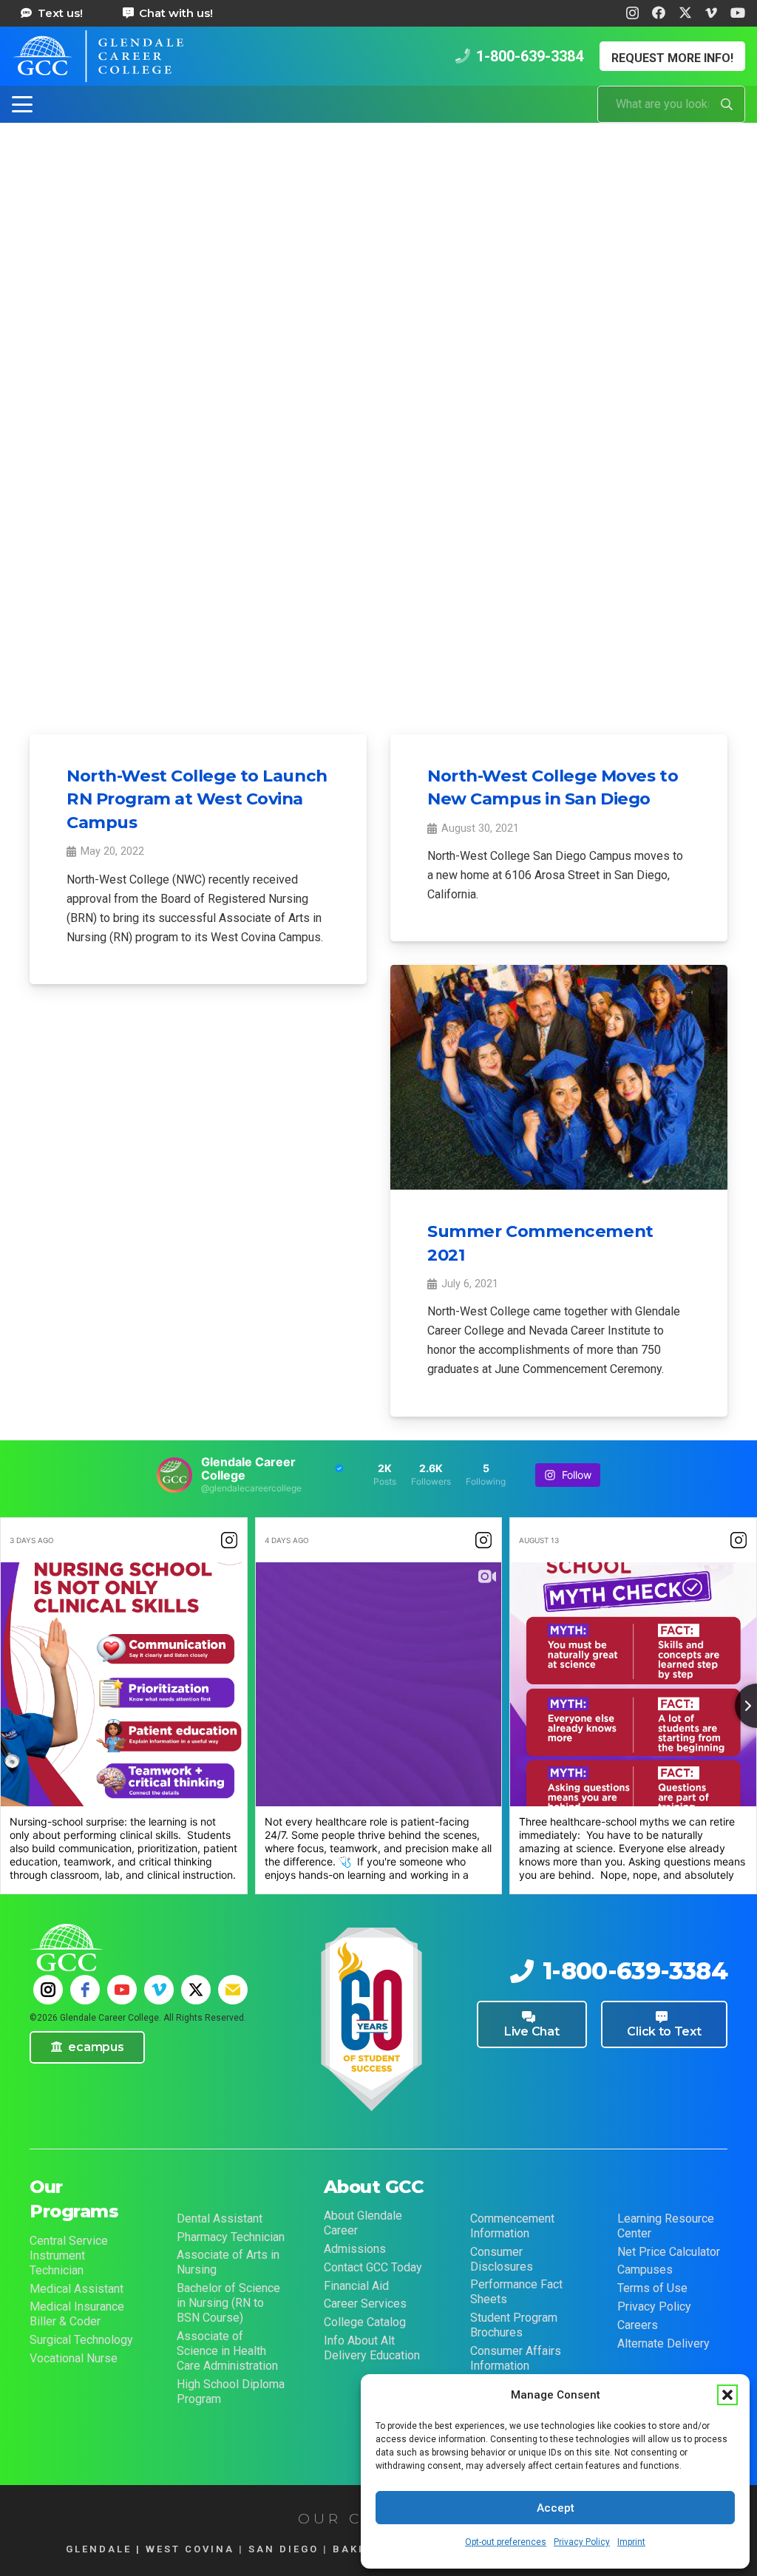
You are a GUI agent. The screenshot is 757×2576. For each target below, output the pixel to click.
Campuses (645, 2270)
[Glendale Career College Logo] (98, 56)
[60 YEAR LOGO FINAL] (371, 2021)
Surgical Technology (81, 2340)
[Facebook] (659, 13)
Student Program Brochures (514, 2325)
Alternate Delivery (663, 2343)
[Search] (727, 104)
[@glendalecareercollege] (174, 1475)
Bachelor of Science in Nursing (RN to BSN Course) (228, 2303)
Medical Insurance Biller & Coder (77, 2314)
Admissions (355, 2249)
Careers (638, 2325)
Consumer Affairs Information (516, 2358)
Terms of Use (652, 2288)
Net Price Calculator (669, 2252)
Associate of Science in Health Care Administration (227, 2351)
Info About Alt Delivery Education (372, 2348)
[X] (685, 13)
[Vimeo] (711, 13)
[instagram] (48, 1990)
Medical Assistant (77, 2289)
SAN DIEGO (284, 2549)
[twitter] (196, 1990)
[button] (727, 2395)
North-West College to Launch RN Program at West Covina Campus (197, 799)
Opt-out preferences (506, 2542)
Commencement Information (512, 2226)
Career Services (365, 2304)
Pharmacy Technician (231, 2237)
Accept (556, 2508)
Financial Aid (356, 2286)
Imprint (631, 2542)
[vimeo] (159, 1990)
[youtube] (122, 1990)
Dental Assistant (220, 2219)
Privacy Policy (582, 2542)
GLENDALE (99, 2549)
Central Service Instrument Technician (69, 2255)
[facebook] (85, 1990)
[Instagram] (632, 13)
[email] (233, 1990)
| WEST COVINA (183, 2549)
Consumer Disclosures (502, 2259)
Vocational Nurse (74, 2358)
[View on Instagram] (229, 1540)
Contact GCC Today (373, 2267)
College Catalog (365, 2322)
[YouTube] (738, 13)
